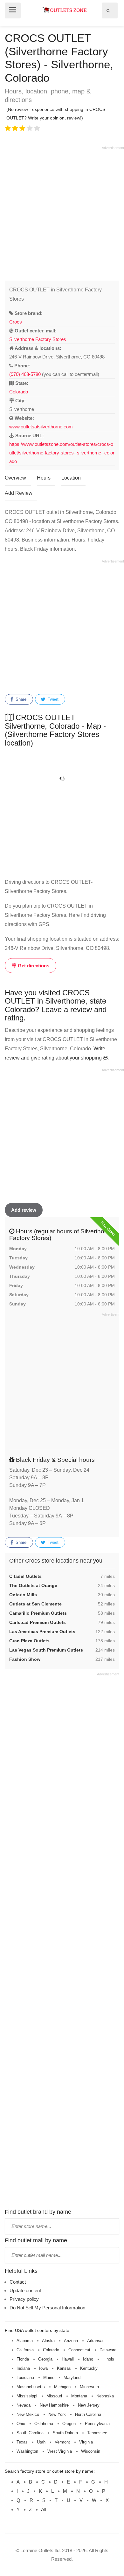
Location (71, 478)
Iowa (43, 2368)
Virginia (86, 2442)
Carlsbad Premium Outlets (38, 1622)
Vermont (62, 2442)
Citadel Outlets (25, 1576)
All (44, 2509)
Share (20, 699)
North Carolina (88, 2414)
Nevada (24, 2405)
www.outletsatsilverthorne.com (41, 427)
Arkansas (96, 2341)
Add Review (19, 493)
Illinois (108, 2359)
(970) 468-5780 (25, 374)
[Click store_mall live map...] (62, 778)
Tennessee (97, 2433)
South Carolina (30, 2433)
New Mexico (28, 2414)
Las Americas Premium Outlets (42, 1632)
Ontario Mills (23, 1595)
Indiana (23, 2368)
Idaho (88, 2359)
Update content (25, 2290)
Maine (49, 2378)
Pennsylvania (97, 2424)
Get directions (33, 966)
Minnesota (89, 2387)
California (25, 2350)
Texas (22, 2442)
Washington (27, 2451)
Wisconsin (91, 2451)
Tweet (52, 699)
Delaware (108, 2350)
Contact (18, 2282)
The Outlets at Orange (33, 1585)
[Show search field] (108, 10)
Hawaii (68, 2359)
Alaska (48, 2341)
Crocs (16, 322)
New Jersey (89, 2405)
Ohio (21, 2424)
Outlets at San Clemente (35, 1604)
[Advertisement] (62, 212)
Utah (41, 2442)
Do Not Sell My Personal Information (47, 2308)
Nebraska (105, 2396)
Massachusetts (31, 2387)
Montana (79, 2396)
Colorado (19, 392)
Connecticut (79, 2350)
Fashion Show (25, 1659)
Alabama (25, 2341)
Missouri (54, 2396)
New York (57, 2414)
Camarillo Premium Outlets (38, 1613)
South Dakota (65, 2433)
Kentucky (89, 2368)
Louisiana (25, 2378)
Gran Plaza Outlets (29, 1641)
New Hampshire (54, 2405)
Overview (15, 478)
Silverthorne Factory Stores (38, 339)
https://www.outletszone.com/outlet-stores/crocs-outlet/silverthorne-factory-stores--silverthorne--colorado (62, 453)
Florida (23, 2359)
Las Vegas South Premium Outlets (46, 1650)
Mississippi (27, 2396)
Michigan (62, 2387)
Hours (44, 478)
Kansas (64, 2368)
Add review (24, 1210)
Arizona (71, 2341)
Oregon (69, 2424)
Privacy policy (24, 2299)
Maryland (72, 2378)
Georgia (45, 2359)
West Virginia (60, 2451)
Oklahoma (44, 2424)
